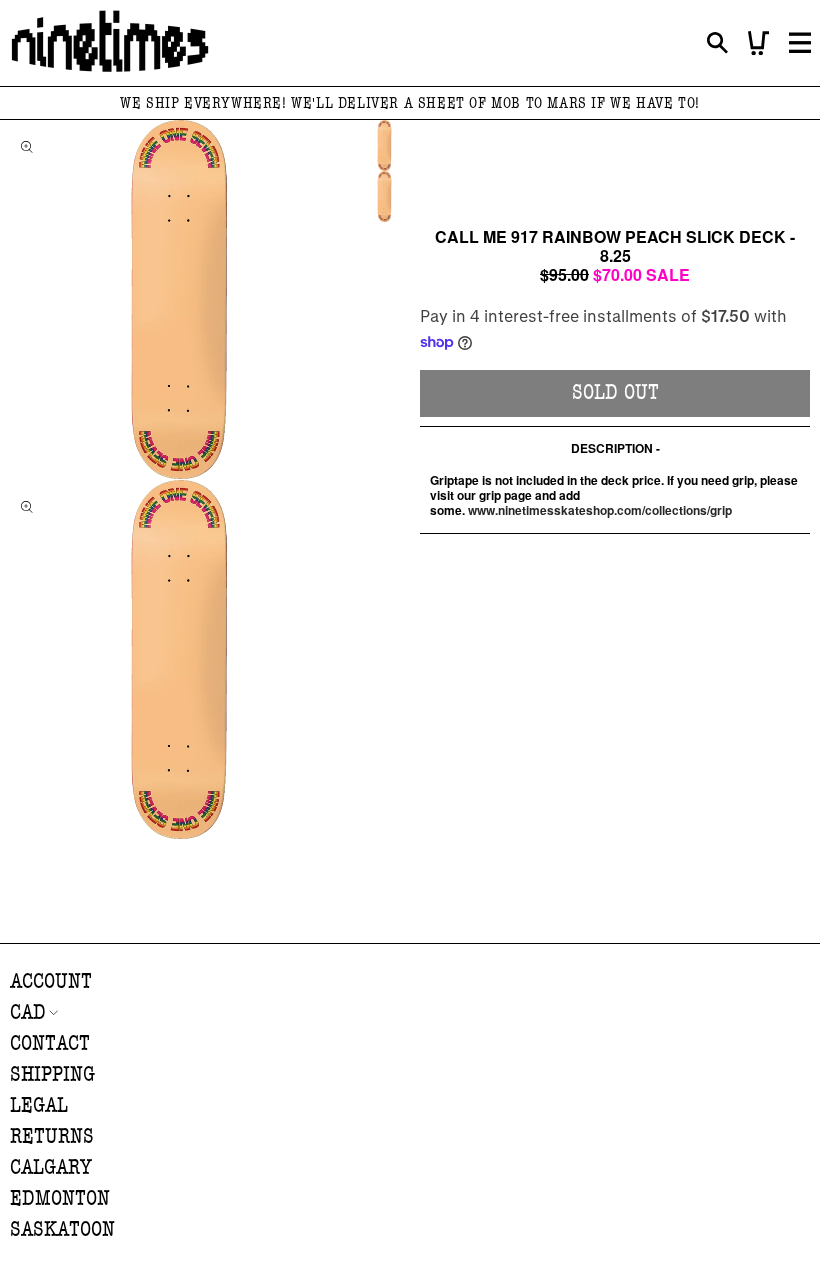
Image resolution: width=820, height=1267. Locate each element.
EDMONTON (60, 1198)
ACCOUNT (51, 981)
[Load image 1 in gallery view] (384, 145)
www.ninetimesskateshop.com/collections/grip (600, 510)
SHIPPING (52, 1074)
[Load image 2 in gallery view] (384, 196)
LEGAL (39, 1105)
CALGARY (51, 1167)
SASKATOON (62, 1229)
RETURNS (52, 1136)
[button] (717, 43)
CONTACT (50, 1043)
